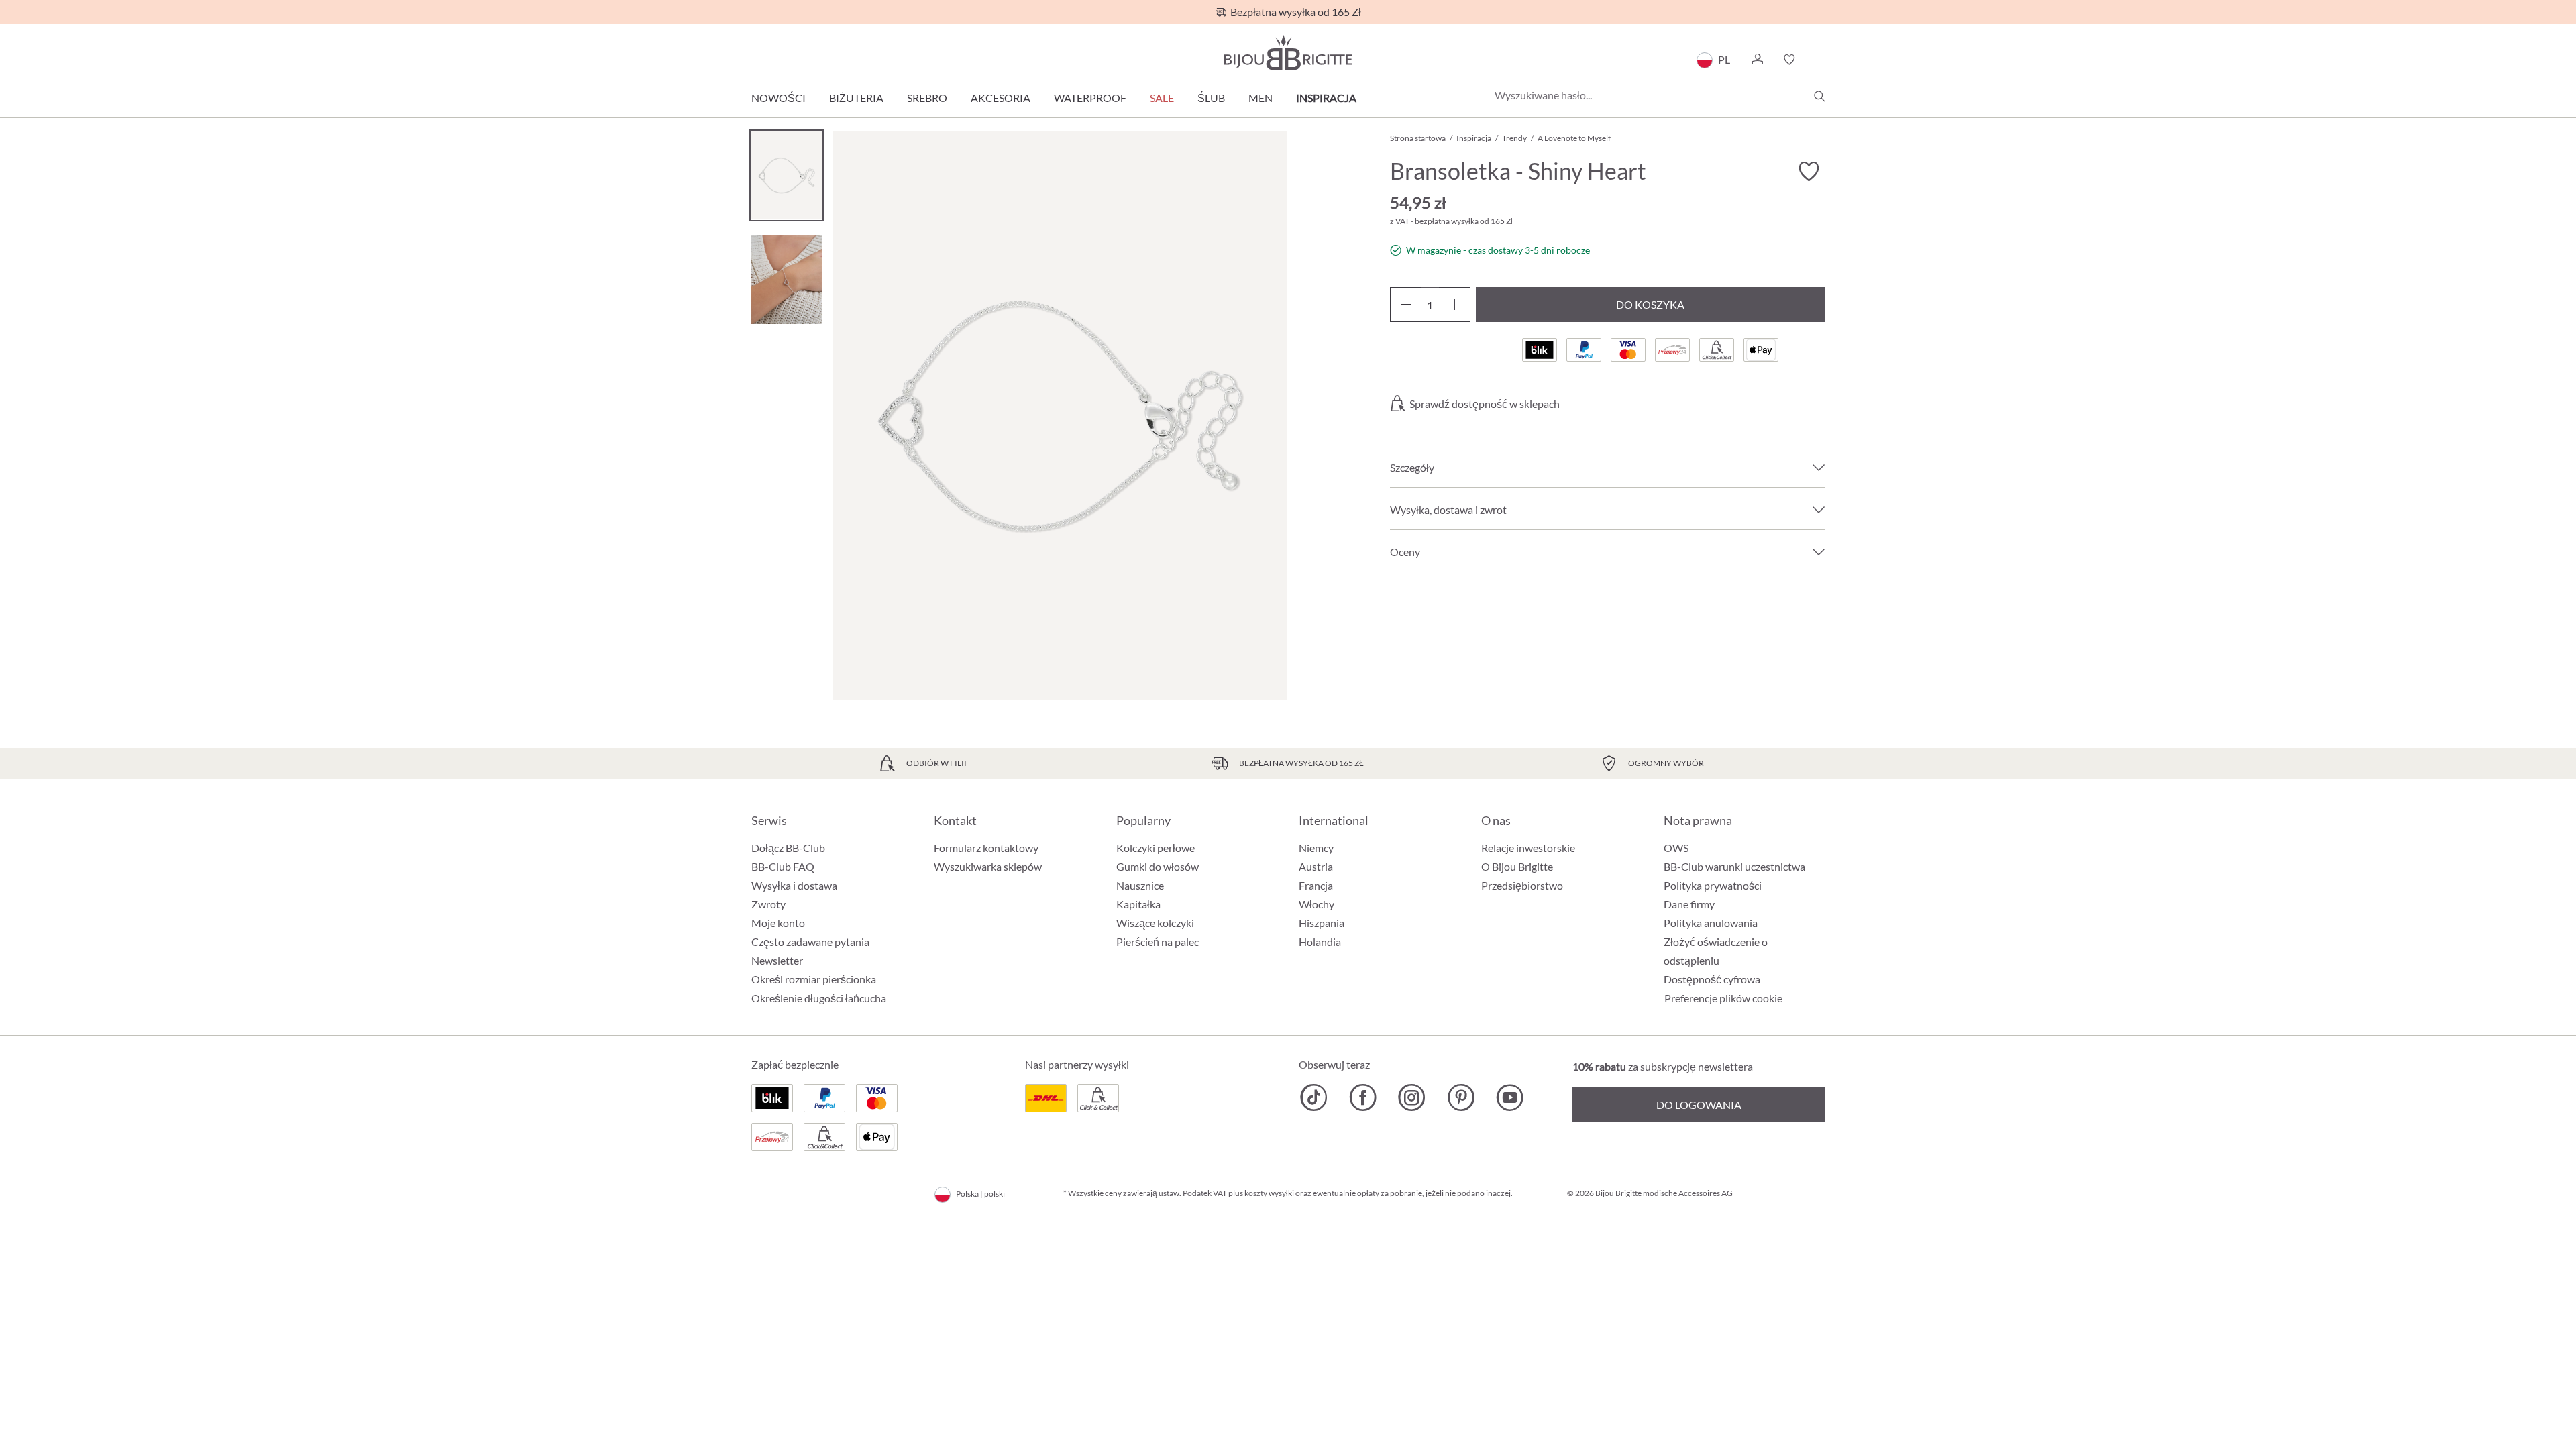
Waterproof (1090, 98)
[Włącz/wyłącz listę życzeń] (1809, 172)
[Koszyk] (1820, 60)
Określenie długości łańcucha (819, 998)
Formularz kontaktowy (986, 848)
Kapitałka (1138, 904)
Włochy (1317, 904)
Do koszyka (1650, 304)
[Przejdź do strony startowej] (1288, 53)
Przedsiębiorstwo (1522, 885)
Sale (1162, 98)
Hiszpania (1322, 923)
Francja (1316, 885)
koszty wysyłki (1269, 1193)
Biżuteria (856, 98)
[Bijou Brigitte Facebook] (1363, 1097)
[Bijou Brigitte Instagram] (1412, 1097)
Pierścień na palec (1158, 942)
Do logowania (1699, 1105)
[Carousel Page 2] (787, 279)
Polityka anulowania (1711, 923)
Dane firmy (1689, 904)
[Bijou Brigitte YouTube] (1510, 1097)
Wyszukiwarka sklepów (988, 866)
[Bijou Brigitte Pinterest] (1461, 1097)
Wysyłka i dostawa (794, 885)
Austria (1316, 866)
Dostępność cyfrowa (1712, 979)
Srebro (927, 98)
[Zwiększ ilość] (1455, 305)
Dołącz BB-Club (788, 848)
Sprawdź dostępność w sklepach (1485, 404)
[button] (1757, 60)
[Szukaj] (1819, 96)
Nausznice (1140, 885)
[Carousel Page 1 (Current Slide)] (787, 175)
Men (1260, 98)
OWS (1676, 848)
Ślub (1211, 98)
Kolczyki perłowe (1156, 848)
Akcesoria (1001, 98)
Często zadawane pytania (810, 942)
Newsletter (777, 960)
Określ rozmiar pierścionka (814, 979)
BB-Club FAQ (783, 866)
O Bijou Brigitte (1517, 866)
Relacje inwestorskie (1528, 848)
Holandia (1320, 942)
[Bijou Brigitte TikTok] (1314, 1097)
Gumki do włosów (1158, 866)
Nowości (779, 98)
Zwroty (768, 904)
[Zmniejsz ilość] (1406, 305)
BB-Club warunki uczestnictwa (1734, 866)
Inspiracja (1326, 98)
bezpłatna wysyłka (1447, 221)
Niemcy (1316, 848)
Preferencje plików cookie (1723, 998)
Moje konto (778, 923)
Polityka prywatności (1713, 885)
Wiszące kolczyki (1155, 923)
